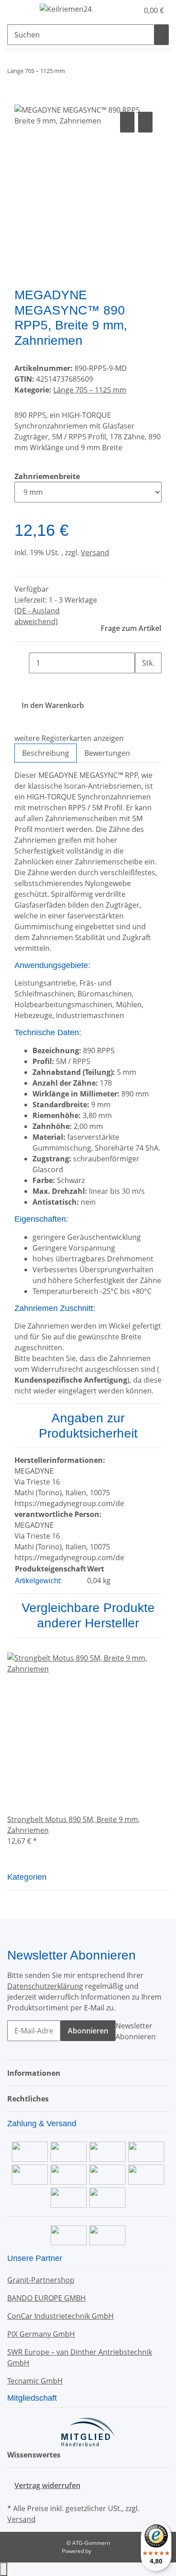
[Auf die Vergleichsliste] (127, 122)
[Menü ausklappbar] (19, 10)
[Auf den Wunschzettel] (145, 122)
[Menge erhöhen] (142, 684)
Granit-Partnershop (41, 2280)
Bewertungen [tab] (107, 753)
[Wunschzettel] (132, 10)
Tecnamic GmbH (35, 2381)
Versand (95, 553)
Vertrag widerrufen (47, 2485)
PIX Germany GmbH (41, 2334)
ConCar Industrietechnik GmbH (60, 2316)
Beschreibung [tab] (46, 753)
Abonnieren (88, 2031)
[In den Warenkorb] (22, 100)
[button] (122, 10)
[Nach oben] (4, 2569)
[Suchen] (162, 35)
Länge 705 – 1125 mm (90, 390)
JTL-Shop (103, 2551)
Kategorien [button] (28, 1877)
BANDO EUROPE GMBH (46, 2298)
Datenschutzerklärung (45, 1986)
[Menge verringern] (22, 663)
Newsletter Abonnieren (136, 2031)
